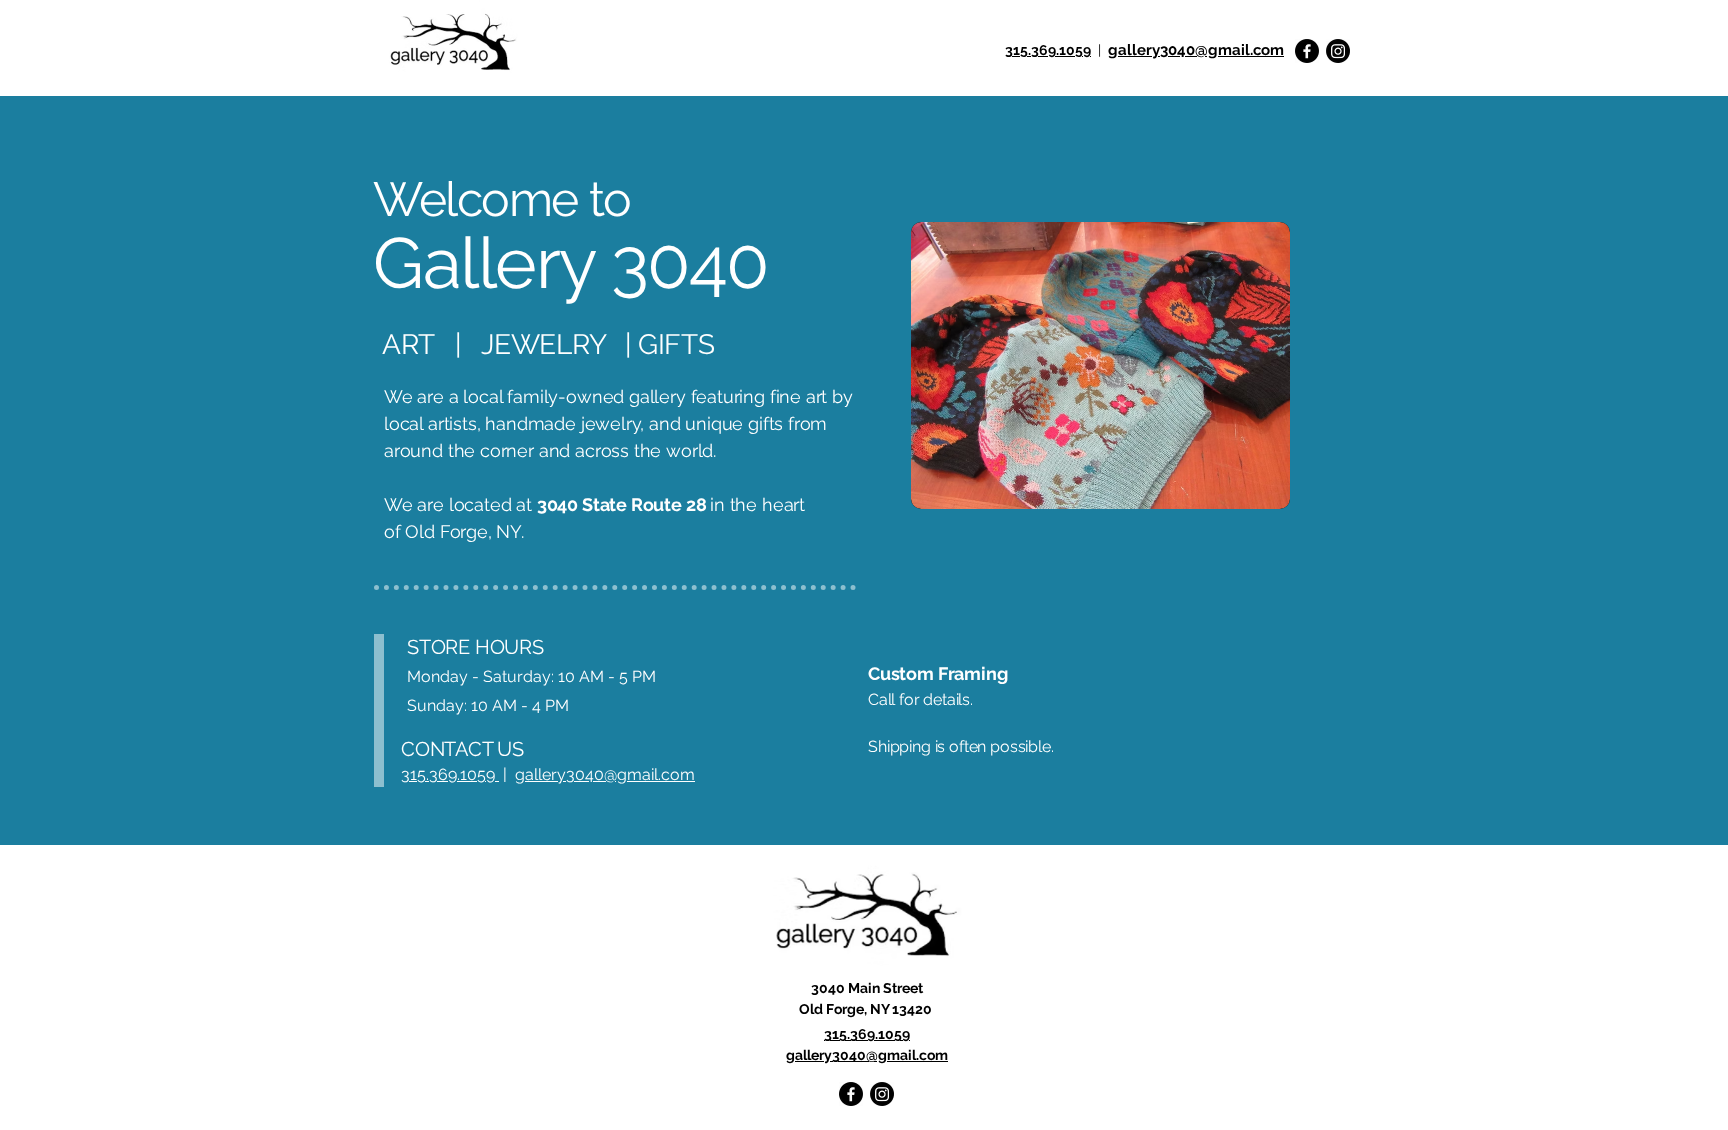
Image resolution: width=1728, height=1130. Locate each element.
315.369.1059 (1048, 50)
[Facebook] (1307, 51)
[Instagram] (1338, 51)
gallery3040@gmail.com (605, 774)
